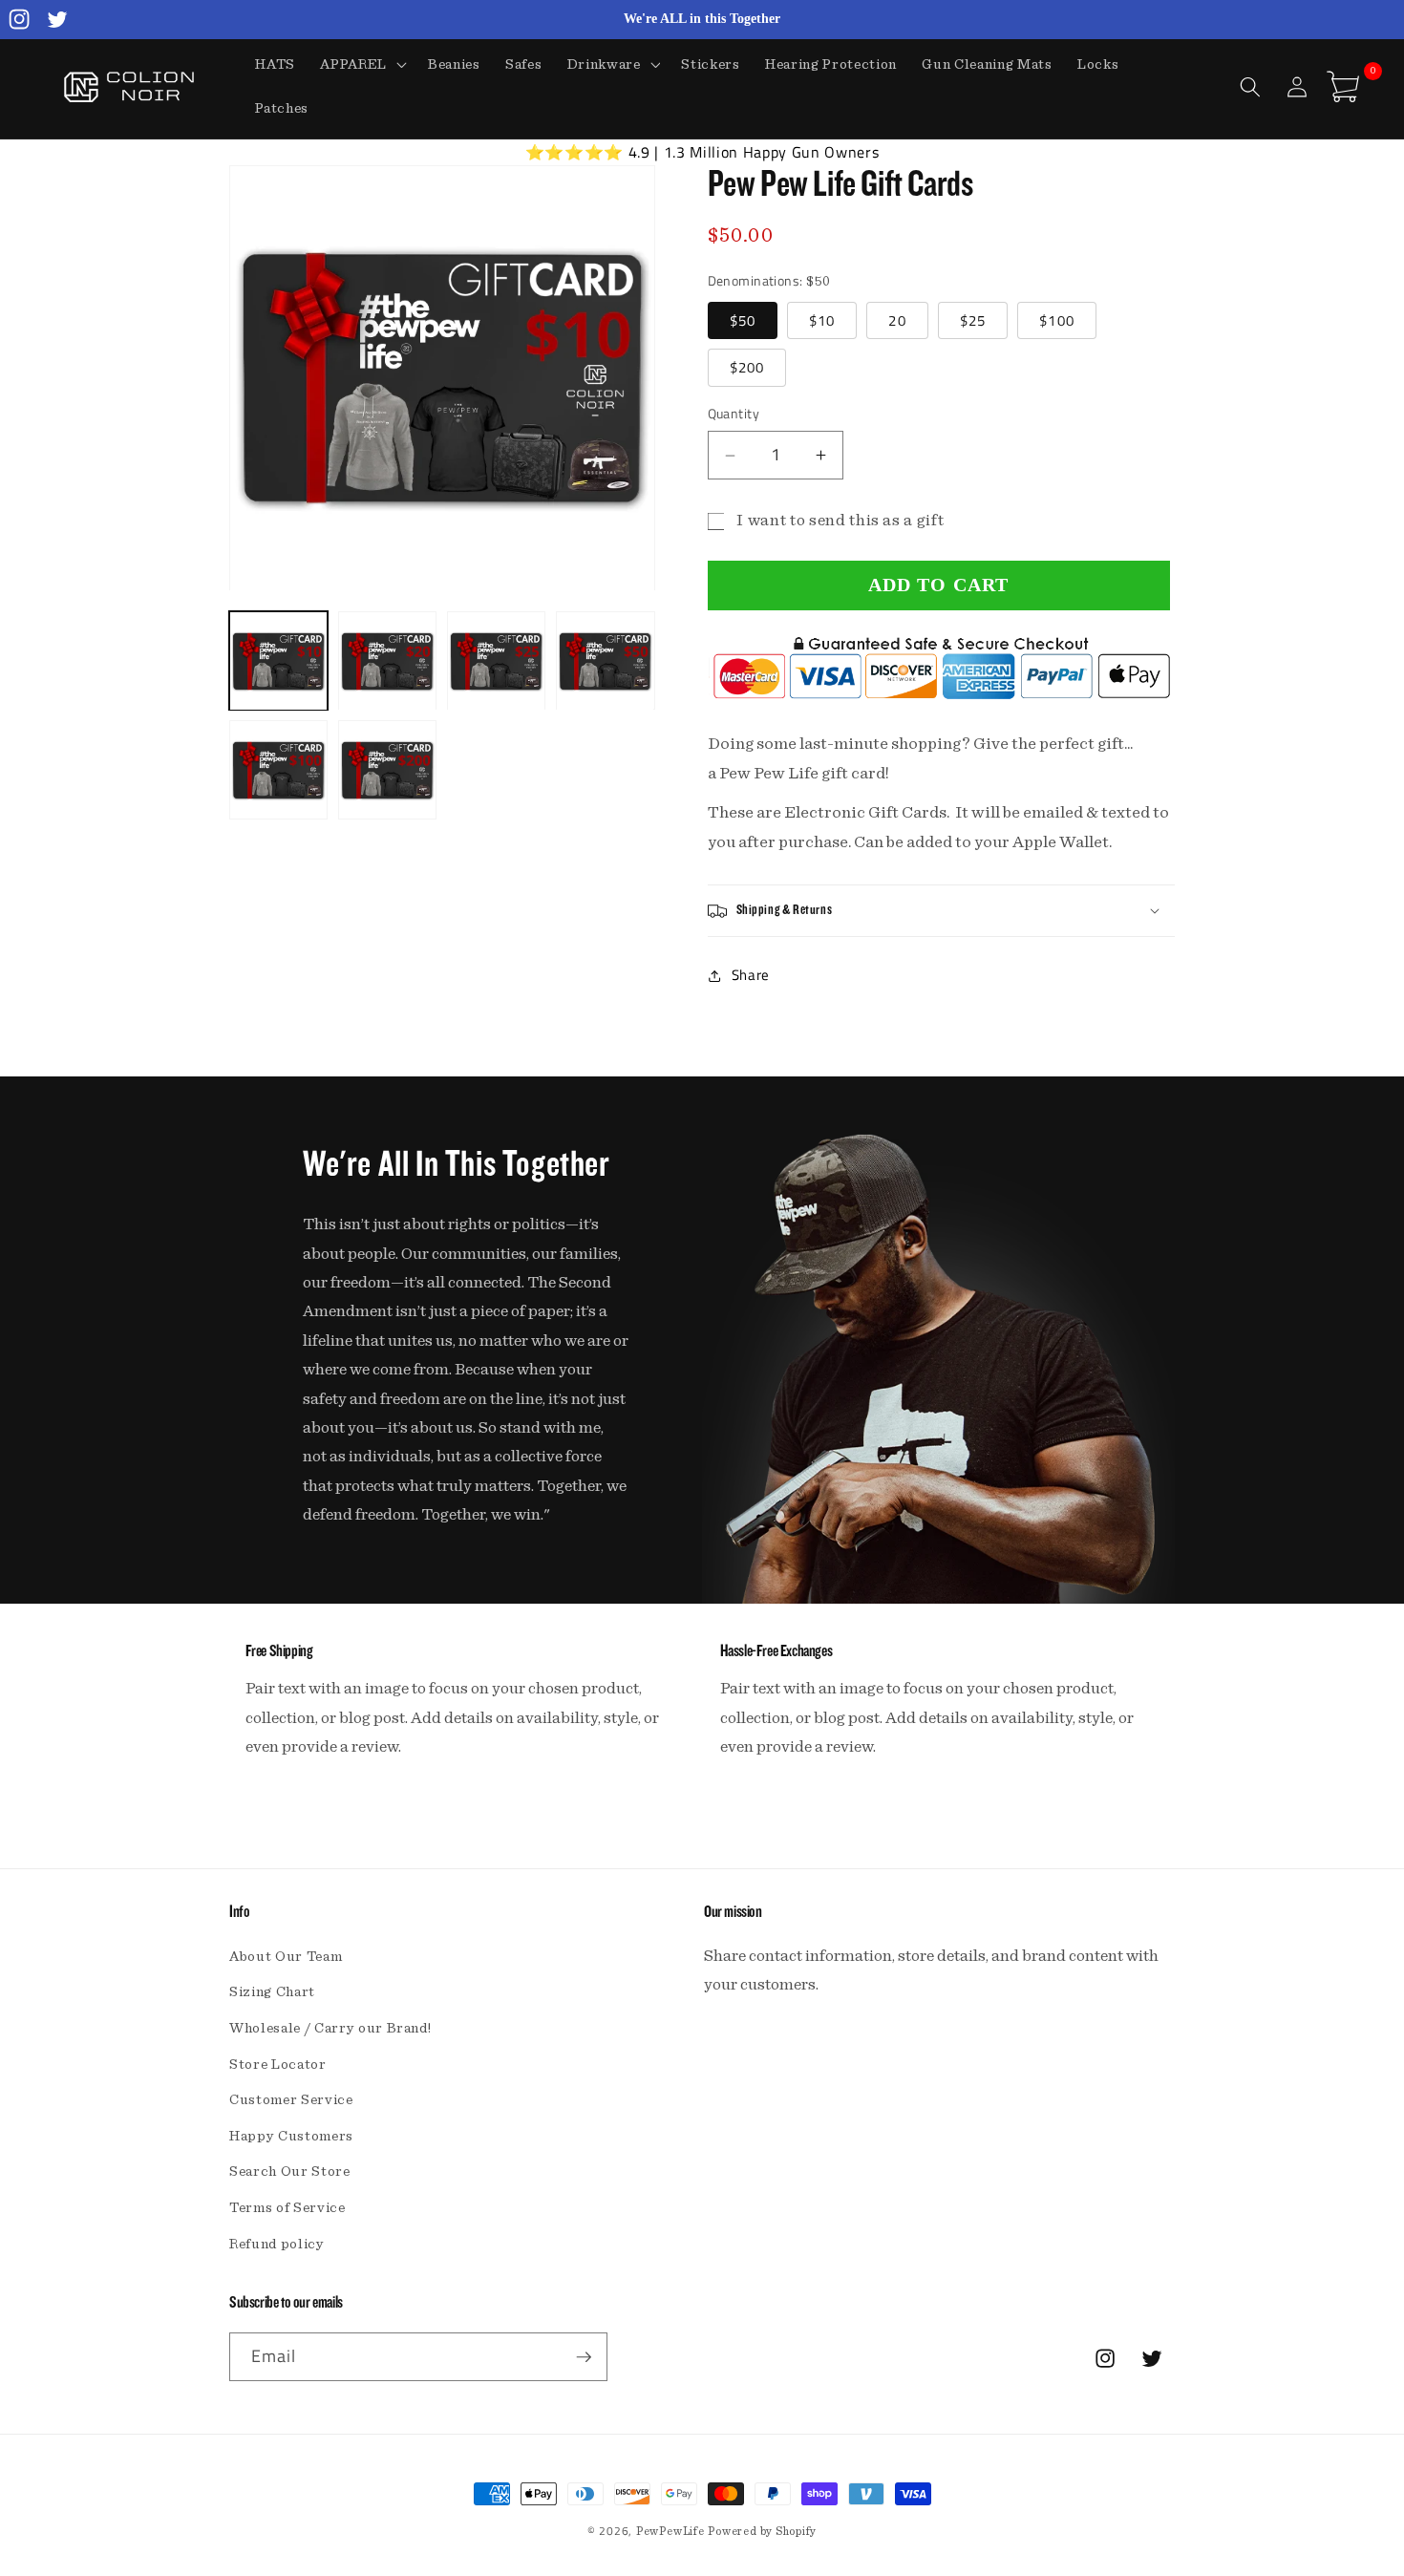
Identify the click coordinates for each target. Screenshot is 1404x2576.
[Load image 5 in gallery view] (278, 770)
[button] (362, 65)
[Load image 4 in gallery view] (605, 661)
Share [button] (751, 976)
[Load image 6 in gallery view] (387, 770)
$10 (822, 320)
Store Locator (278, 2065)
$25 (973, 320)
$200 (747, 368)
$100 (1056, 320)
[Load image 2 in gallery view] (387, 661)
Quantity (734, 415)
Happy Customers (291, 2136)
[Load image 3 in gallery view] (496, 661)
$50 (743, 320)
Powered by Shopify (762, 2531)
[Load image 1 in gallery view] (278, 661)
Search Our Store (290, 2172)
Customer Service (291, 2100)
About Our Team (286, 1957)
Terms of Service (287, 2208)
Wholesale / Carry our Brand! (330, 2028)
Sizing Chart (272, 1992)
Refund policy (277, 2244)
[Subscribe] (584, 2357)
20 (897, 320)
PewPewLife (670, 2531)
